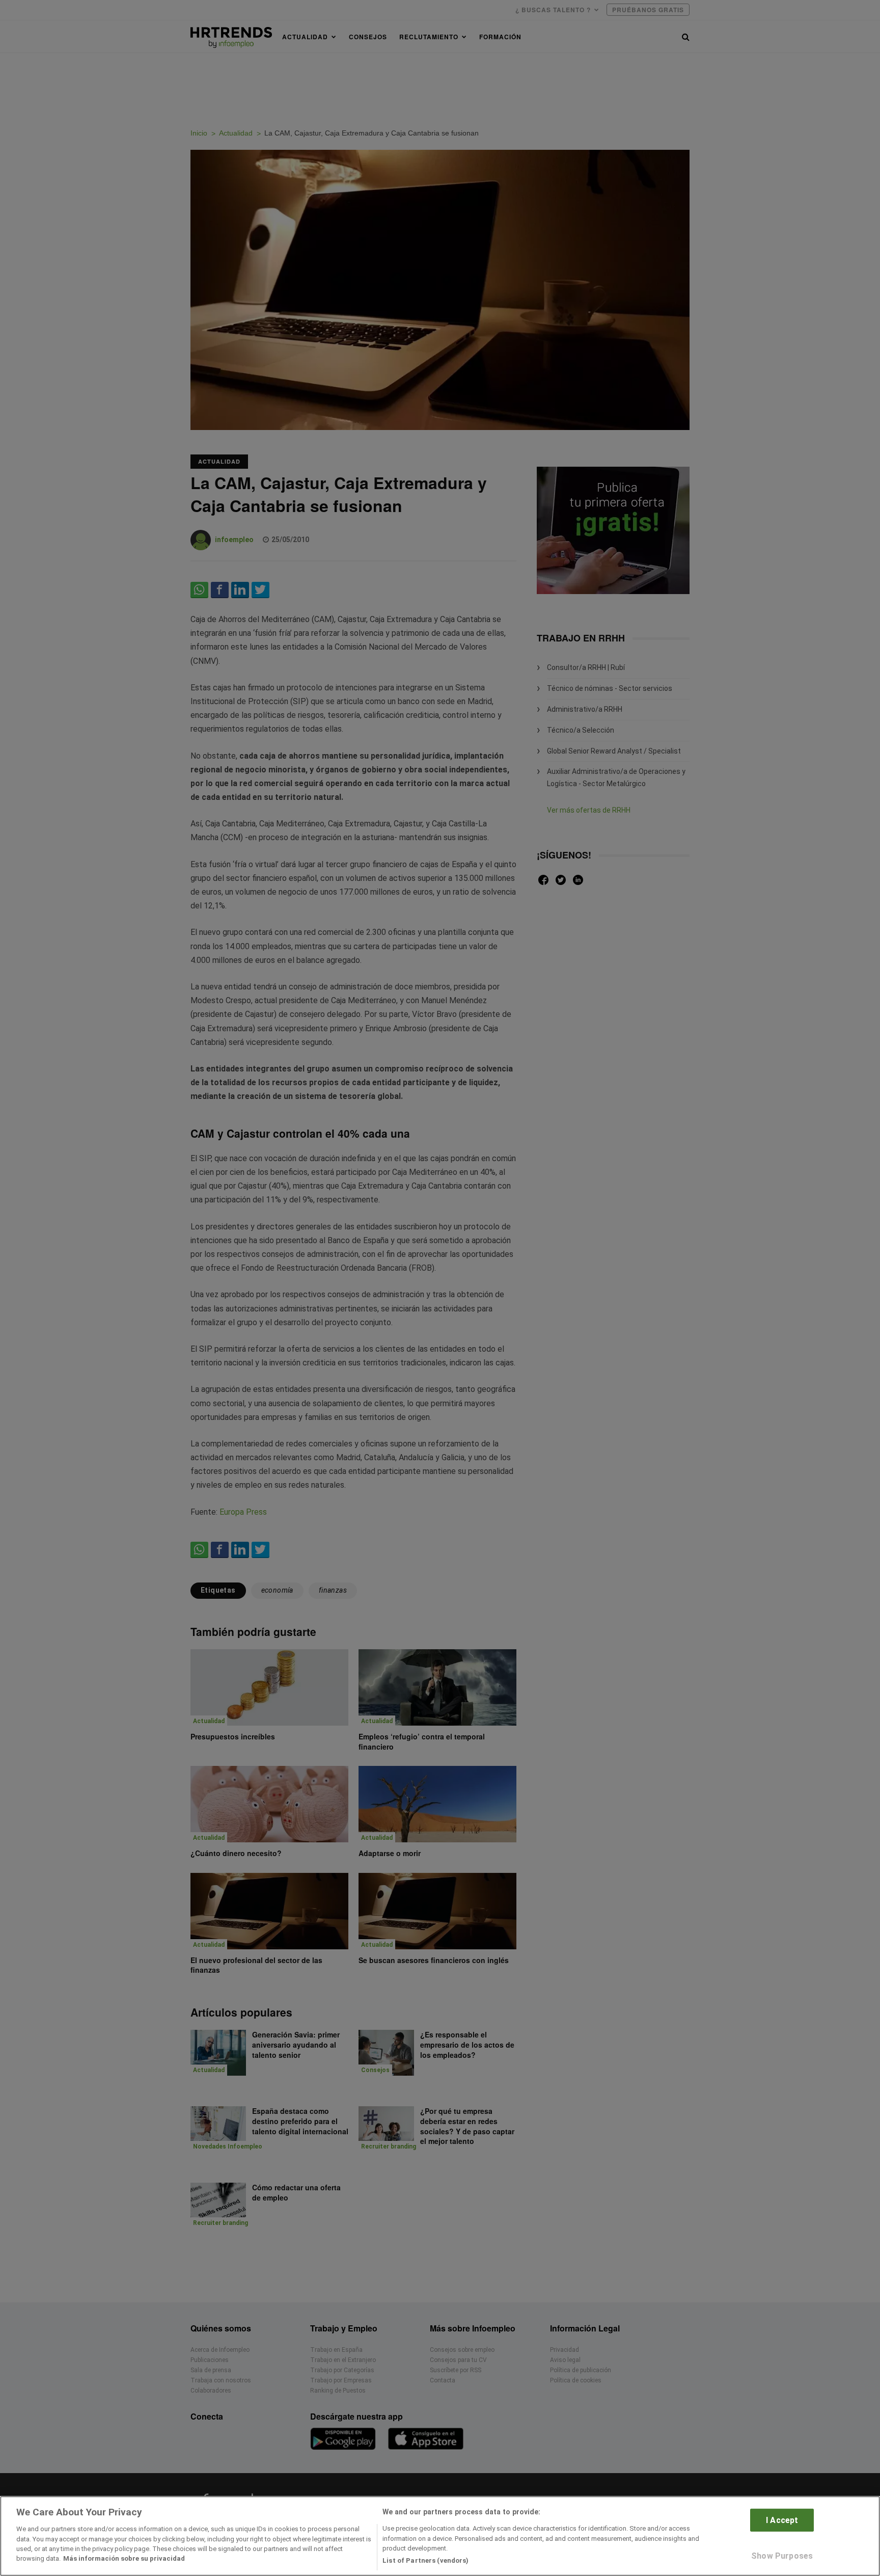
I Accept (782, 2520)
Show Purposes (782, 2556)
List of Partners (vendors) (425, 2560)
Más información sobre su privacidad (124, 2559)
